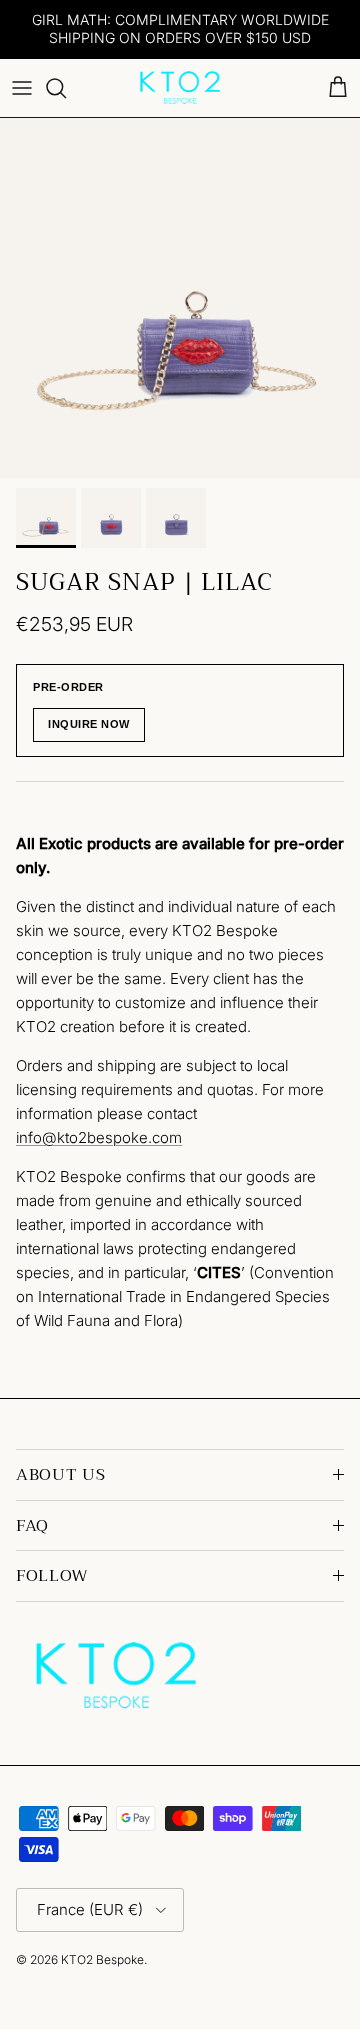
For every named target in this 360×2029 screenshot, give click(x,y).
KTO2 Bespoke (102, 1959)
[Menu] (22, 88)
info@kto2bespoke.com (99, 1137)
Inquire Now (89, 724)
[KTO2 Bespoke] (180, 88)
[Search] (66, 88)
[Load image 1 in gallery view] (180, 298)
